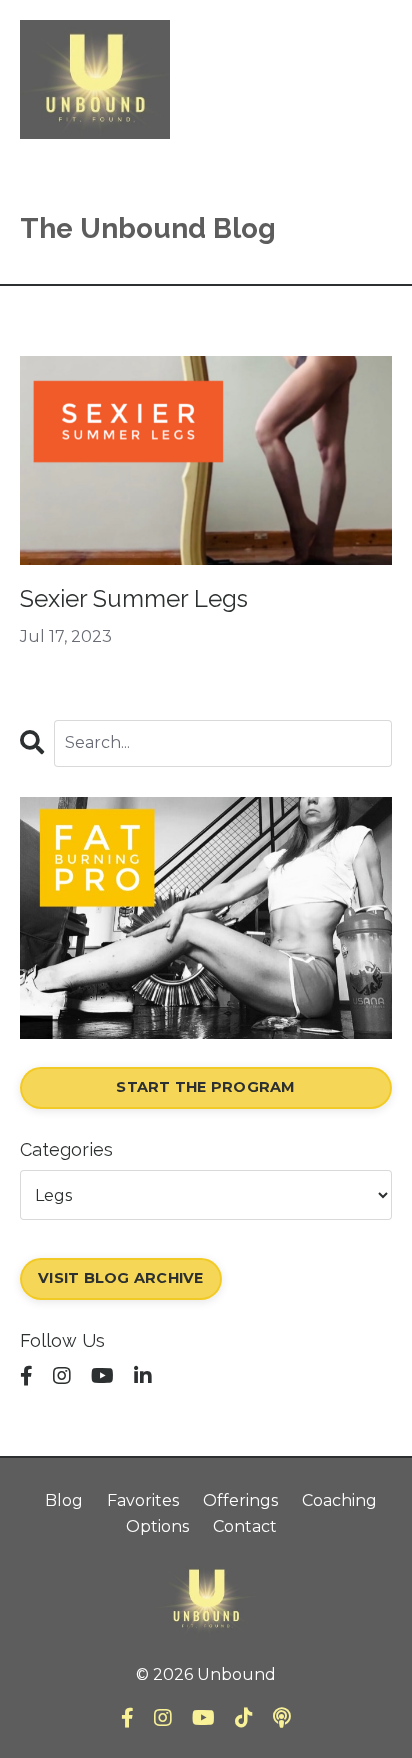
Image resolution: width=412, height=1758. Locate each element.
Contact (245, 1526)
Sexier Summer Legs (134, 599)
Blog (64, 1500)
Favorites (143, 1500)
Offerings (240, 1500)
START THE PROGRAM (205, 1087)
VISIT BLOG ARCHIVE (121, 1278)
